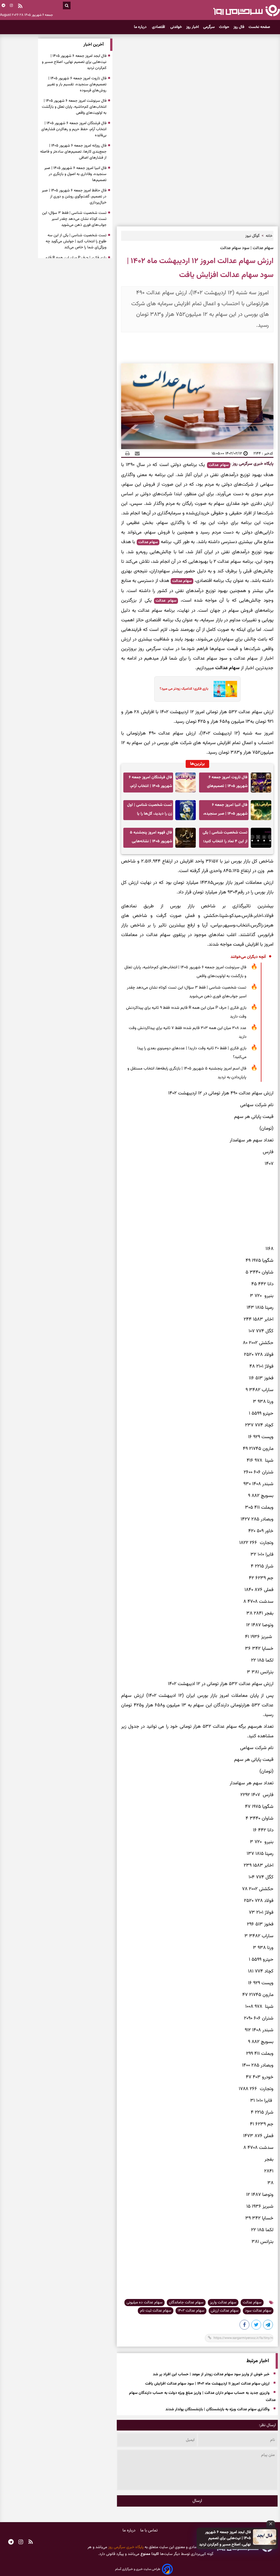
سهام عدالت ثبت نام (156, 2311)
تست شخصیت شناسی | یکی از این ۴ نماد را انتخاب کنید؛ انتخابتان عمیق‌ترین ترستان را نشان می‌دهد (224, 839)
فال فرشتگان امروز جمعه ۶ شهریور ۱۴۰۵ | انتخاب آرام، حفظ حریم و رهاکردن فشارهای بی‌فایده (150, 783)
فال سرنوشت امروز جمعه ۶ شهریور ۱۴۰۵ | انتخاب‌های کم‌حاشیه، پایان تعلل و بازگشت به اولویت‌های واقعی (185, 972)
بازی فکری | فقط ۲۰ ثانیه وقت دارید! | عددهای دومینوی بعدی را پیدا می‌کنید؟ (192, 1053)
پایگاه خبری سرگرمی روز (252, 464)
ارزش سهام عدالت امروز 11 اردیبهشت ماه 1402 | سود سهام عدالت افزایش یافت (207, 2384)
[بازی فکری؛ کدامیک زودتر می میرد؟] (224, 689)
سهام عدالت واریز (223, 2303)
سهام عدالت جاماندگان (186, 2303)
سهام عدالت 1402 (191, 2311)
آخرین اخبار (94, 45)
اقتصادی (159, 27)
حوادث (224, 27)
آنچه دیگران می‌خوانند (248, 957)
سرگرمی (209, 27)
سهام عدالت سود (258, 2311)
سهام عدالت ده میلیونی (145, 2303)
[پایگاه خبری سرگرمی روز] (247, 10)
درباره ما (141, 27)
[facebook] (245, 2326)
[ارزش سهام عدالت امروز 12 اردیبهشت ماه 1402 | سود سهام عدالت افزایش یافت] (268, 2326)
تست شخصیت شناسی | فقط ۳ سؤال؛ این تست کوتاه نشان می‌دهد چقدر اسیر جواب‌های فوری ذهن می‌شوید (187, 992)
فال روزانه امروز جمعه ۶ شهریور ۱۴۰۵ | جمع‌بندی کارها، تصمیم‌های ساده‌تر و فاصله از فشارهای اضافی (73, 152)
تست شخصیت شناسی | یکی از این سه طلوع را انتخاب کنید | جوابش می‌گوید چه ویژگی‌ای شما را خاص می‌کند (76, 241)
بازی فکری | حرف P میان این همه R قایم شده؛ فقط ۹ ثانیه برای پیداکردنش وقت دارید (186, 1012)
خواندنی (176, 27)
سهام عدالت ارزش (225, 2311)
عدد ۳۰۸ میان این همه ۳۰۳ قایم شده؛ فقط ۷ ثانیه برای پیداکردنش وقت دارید (188, 1032)
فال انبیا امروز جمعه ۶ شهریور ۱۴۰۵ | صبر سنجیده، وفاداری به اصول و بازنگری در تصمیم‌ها (225, 811)
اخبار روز (192, 27)
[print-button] (127, 453)
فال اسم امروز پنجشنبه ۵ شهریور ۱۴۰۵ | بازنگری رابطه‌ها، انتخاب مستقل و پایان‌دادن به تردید (187, 1073)
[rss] (20, 7)
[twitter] (256, 2326)
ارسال (197, 2501)
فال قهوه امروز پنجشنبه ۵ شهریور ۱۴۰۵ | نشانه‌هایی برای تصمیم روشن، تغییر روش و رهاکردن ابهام (151, 839)
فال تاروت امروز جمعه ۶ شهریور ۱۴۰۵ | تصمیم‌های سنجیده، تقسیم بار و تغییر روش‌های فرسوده (226, 783)
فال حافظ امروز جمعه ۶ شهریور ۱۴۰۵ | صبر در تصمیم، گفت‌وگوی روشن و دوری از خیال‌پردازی (74, 197)
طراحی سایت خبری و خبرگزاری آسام (138, 2569)
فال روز (239, 27)
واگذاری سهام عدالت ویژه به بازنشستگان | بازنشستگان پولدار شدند (218, 2410)
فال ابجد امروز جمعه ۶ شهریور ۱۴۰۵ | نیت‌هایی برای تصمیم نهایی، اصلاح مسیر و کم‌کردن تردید (225, 2538)
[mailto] (136, 453)
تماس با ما (149, 2530)
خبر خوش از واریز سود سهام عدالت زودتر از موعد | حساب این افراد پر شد (211, 2375)
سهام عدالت (219, 465)
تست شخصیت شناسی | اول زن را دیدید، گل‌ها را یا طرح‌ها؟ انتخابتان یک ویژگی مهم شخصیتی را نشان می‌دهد (148, 811)
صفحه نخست (259, 27)
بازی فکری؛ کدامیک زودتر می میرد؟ (184, 689)
